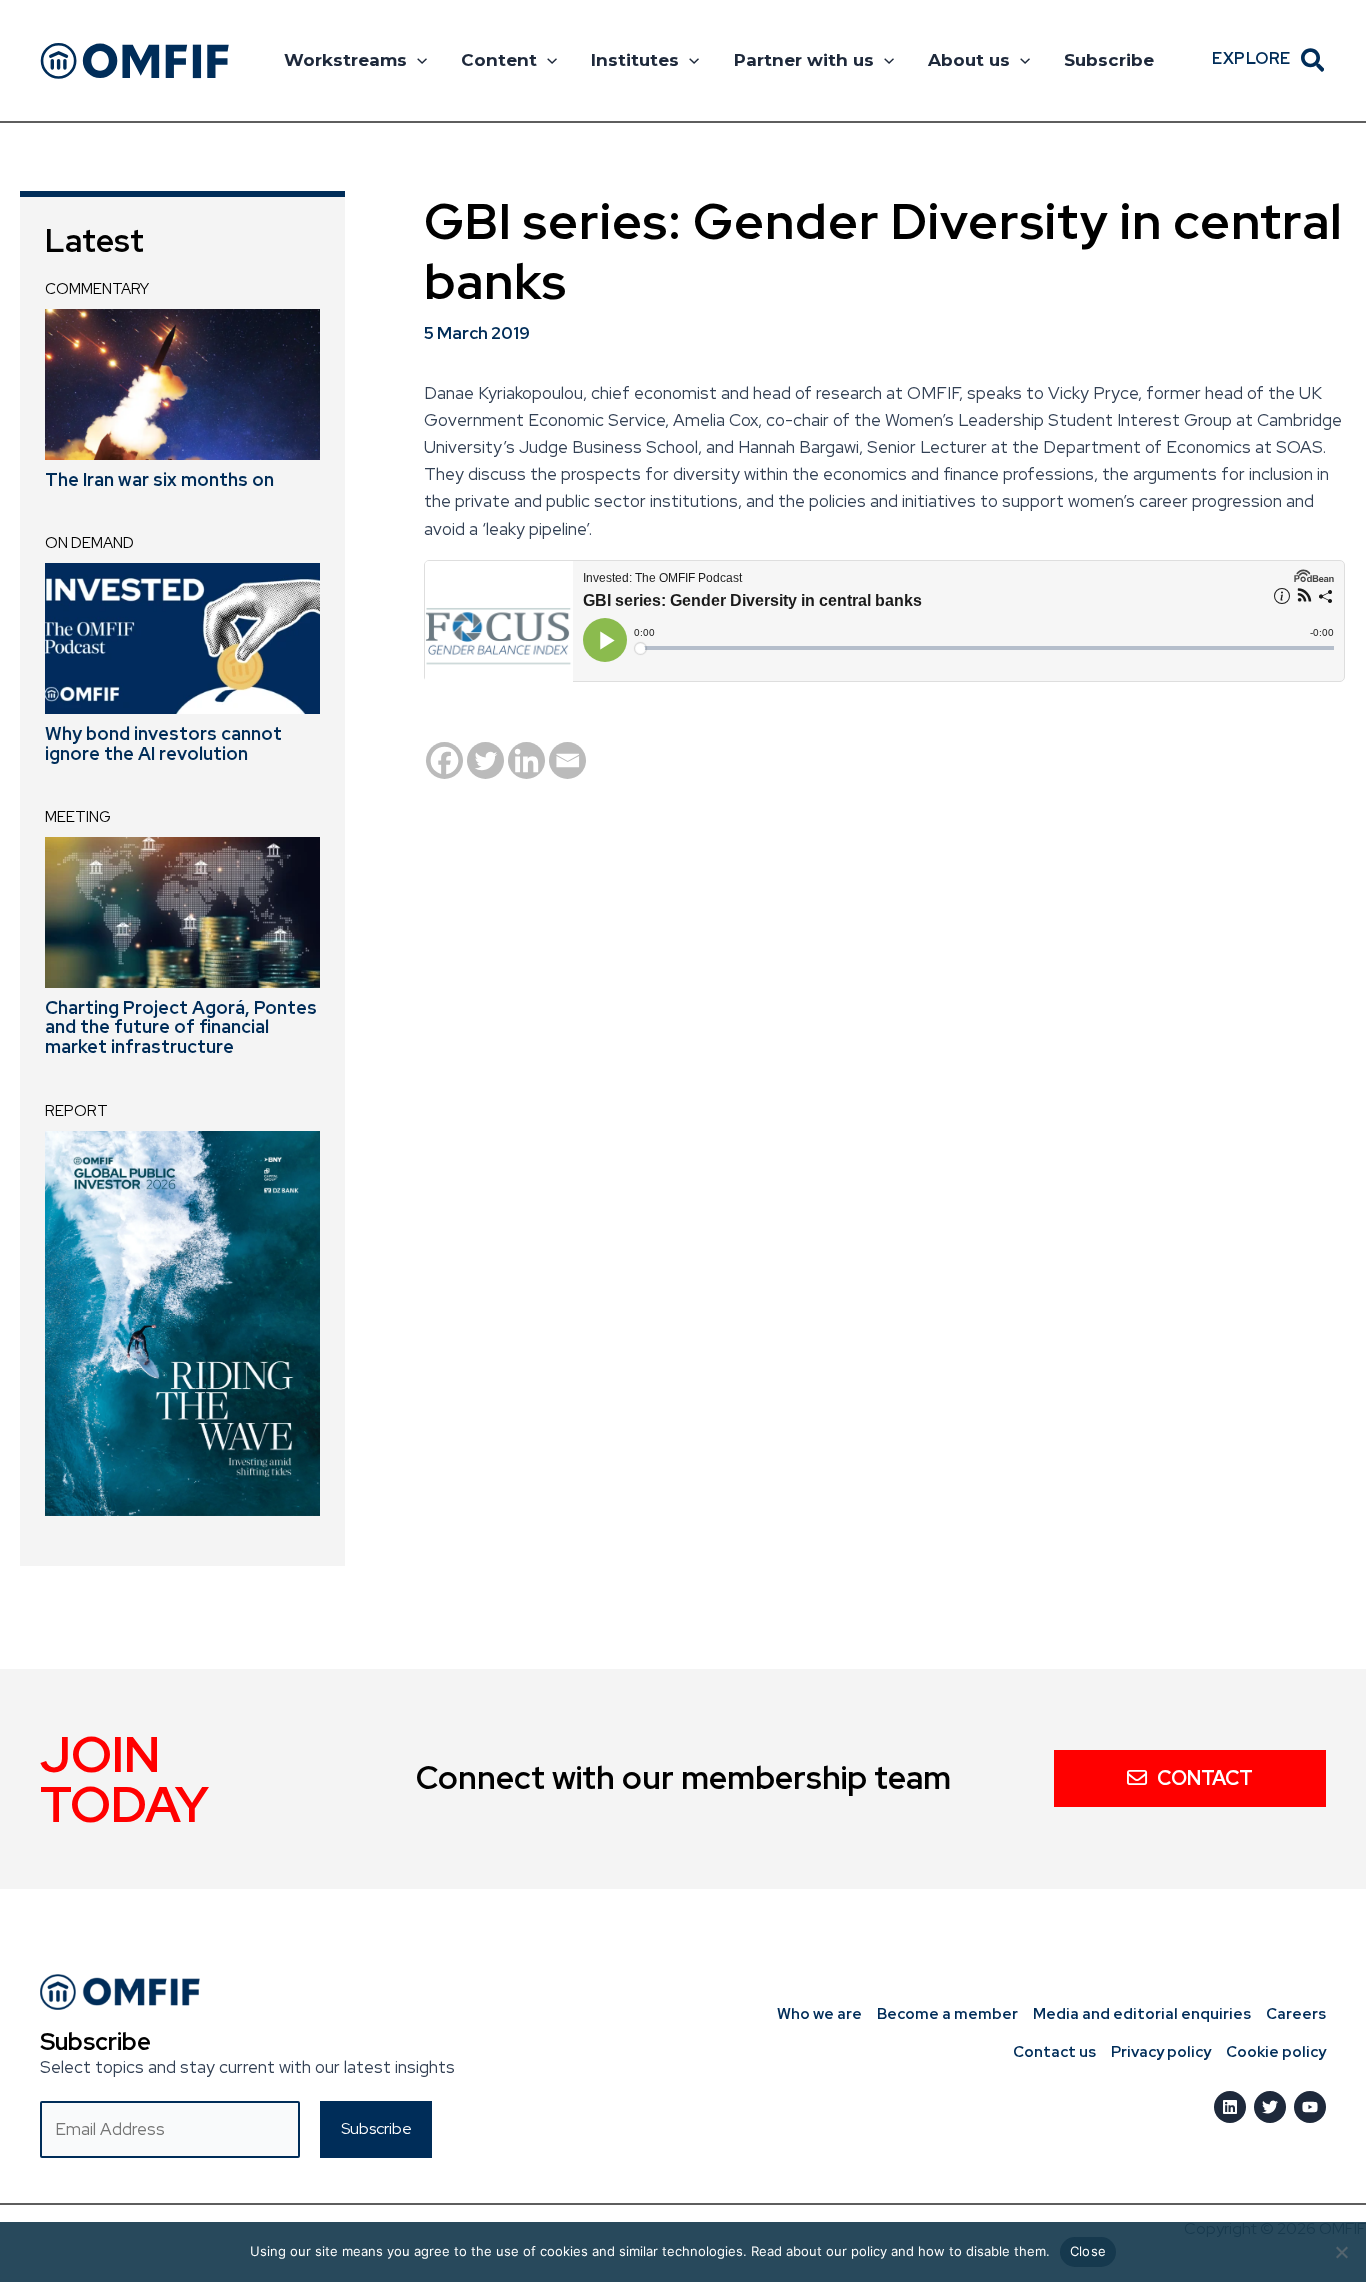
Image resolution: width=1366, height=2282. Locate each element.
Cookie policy (1276, 2052)
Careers (1296, 2014)
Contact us (1054, 2052)
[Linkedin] (526, 760)
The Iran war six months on (159, 479)
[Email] (567, 760)
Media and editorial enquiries (1142, 2014)
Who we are (819, 2014)
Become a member (947, 2014)
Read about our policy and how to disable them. (900, 2251)
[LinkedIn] (1230, 2107)
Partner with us (804, 60)
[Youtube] (1310, 2107)
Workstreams (345, 60)
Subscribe (1109, 60)
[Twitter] (485, 760)
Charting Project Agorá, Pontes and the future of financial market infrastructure (181, 1027)
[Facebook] (444, 760)
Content (499, 60)
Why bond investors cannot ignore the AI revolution (163, 743)
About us (969, 60)
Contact (1205, 1778)
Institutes (635, 60)
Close (1088, 2251)
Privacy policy (1161, 2052)
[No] (1341, 2252)
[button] (417, 60)
